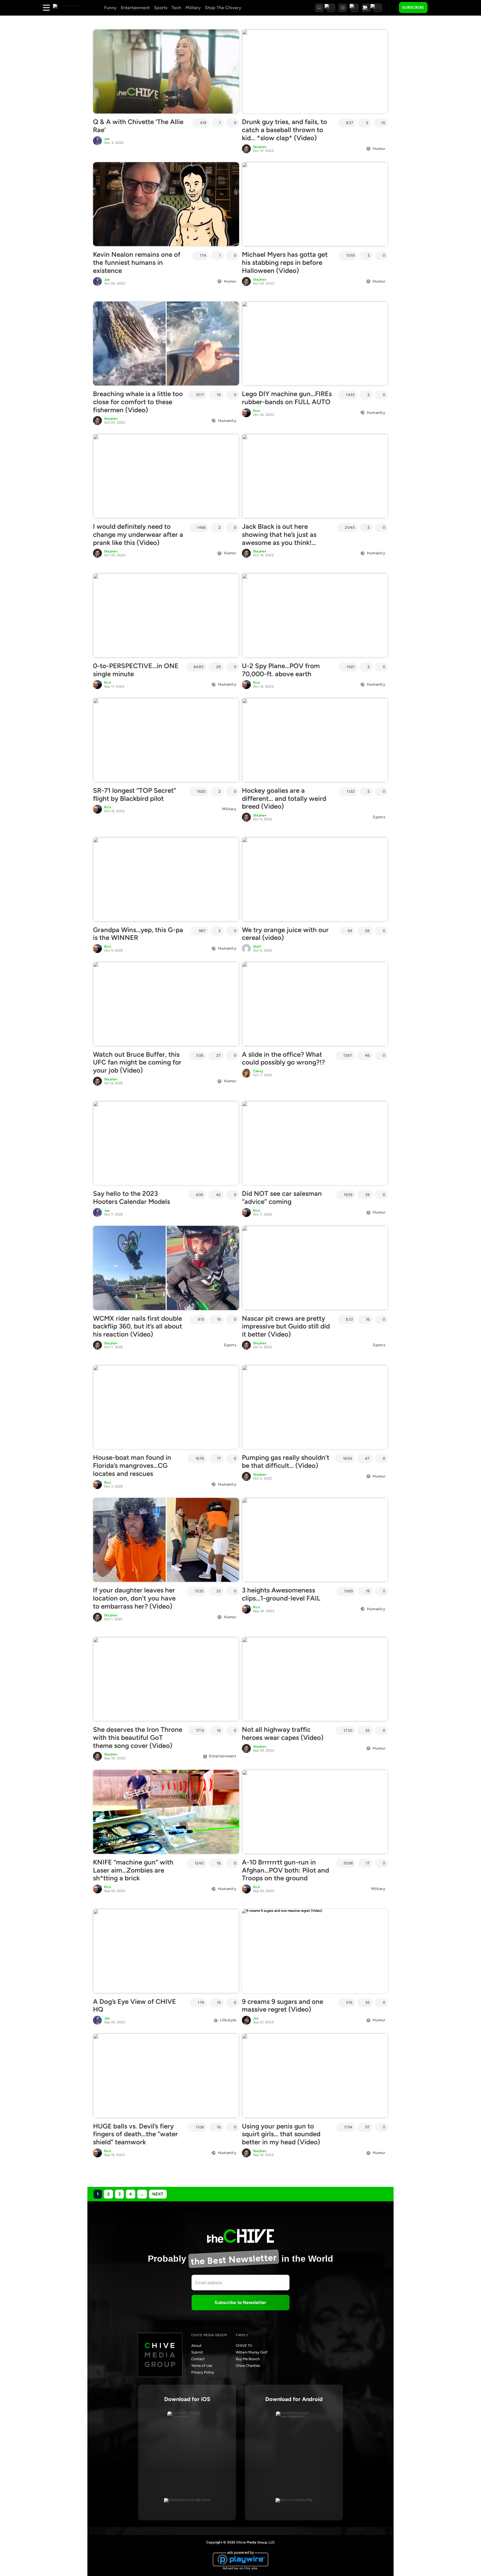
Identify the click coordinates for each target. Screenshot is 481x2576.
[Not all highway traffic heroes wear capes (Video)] (315, 1679)
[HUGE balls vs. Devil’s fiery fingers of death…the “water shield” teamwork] (166, 2076)
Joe (107, 139)
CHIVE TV (244, 2346)
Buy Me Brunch (248, 2359)
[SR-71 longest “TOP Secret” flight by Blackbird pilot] (166, 740)
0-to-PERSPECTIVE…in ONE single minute (136, 670)
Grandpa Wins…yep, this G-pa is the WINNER (138, 934)
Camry (258, 1071)
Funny (110, 8)
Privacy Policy (203, 2372)
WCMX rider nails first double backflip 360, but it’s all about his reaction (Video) (138, 1326)
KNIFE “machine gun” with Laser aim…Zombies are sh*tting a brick (133, 1870)
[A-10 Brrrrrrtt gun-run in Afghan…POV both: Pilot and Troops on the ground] (315, 1812)
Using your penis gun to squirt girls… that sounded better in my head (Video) (281, 2134)
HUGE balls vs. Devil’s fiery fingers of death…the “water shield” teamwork (135, 2134)
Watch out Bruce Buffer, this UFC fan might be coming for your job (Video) (137, 1062)
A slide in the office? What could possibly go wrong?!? (283, 1058)
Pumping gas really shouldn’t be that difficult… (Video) (286, 1461)
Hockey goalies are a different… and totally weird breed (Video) (284, 798)
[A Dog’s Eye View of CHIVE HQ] (166, 1951)
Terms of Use (202, 2366)
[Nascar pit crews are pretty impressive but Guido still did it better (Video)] (315, 1268)
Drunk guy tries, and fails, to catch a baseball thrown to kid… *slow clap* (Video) (284, 130)
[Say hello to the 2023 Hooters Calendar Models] (166, 1143)
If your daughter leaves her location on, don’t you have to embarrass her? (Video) (134, 1598)
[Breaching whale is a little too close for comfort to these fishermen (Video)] (166, 344)
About (196, 2346)
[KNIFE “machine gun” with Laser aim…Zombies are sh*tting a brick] (166, 1812)
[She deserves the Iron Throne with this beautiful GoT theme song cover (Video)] (166, 1679)
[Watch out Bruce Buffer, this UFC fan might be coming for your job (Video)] (166, 1004)
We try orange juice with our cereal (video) (285, 934)
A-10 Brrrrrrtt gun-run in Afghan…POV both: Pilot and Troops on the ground (285, 1870)
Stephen (260, 147)
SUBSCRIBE (413, 7)
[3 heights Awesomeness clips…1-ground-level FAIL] (315, 1540)
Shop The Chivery (223, 8)
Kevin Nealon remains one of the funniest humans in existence (137, 262)
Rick (257, 411)
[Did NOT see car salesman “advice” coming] (315, 1143)
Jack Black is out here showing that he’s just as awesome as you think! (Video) (279, 538)
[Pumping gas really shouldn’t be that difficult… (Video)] (315, 1407)
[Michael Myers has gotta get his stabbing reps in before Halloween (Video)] (315, 204)
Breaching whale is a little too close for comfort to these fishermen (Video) (138, 402)
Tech (176, 8)
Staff (257, 947)
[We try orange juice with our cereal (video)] (315, 879)
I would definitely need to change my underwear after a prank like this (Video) (138, 534)
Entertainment (135, 8)
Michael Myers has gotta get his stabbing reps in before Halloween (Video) (285, 262)
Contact (198, 2359)
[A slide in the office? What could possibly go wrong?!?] (315, 1004)
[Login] (437, 8)
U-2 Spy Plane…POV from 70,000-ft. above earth (281, 670)
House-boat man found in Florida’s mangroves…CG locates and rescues (132, 1465)
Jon (256, 2018)
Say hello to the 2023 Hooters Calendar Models (132, 1197)
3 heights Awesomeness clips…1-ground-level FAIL (281, 1594)
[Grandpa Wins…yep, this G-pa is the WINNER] (166, 879)
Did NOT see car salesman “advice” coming (282, 1197)
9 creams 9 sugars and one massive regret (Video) (283, 2006)
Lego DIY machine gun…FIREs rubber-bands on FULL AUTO (287, 398)
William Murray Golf (252, 2352)
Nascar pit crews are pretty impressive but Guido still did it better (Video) (286, 1326)
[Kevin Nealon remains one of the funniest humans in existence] (166, 204)
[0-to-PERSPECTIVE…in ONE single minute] (166, 615)
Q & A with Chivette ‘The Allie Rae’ (138, 126)
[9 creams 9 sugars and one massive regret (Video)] (315, 1951)
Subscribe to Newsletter (240, 2302)
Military (193, 8)
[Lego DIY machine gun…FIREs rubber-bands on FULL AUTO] (315, 344)
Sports (161, 8)
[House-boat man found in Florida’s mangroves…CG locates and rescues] (166, 1407)
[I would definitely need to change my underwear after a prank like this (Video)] (166, 476)
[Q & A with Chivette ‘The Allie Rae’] (166, 71)
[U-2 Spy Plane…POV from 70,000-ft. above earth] (315, 615)
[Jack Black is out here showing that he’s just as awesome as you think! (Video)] (315, 476)
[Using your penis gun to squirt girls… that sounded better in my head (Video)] (315, 2076)
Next (158, 2194)
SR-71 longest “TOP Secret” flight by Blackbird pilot (135, 794)
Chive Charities (248, 2366)
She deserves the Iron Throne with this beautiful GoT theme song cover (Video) (138, 1737)
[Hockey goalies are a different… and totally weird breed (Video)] (315, 740)
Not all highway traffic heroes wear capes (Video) (283, 1733)
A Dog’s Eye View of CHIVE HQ (134, 2006)
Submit (197, 2352)
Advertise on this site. (240, 2568)
